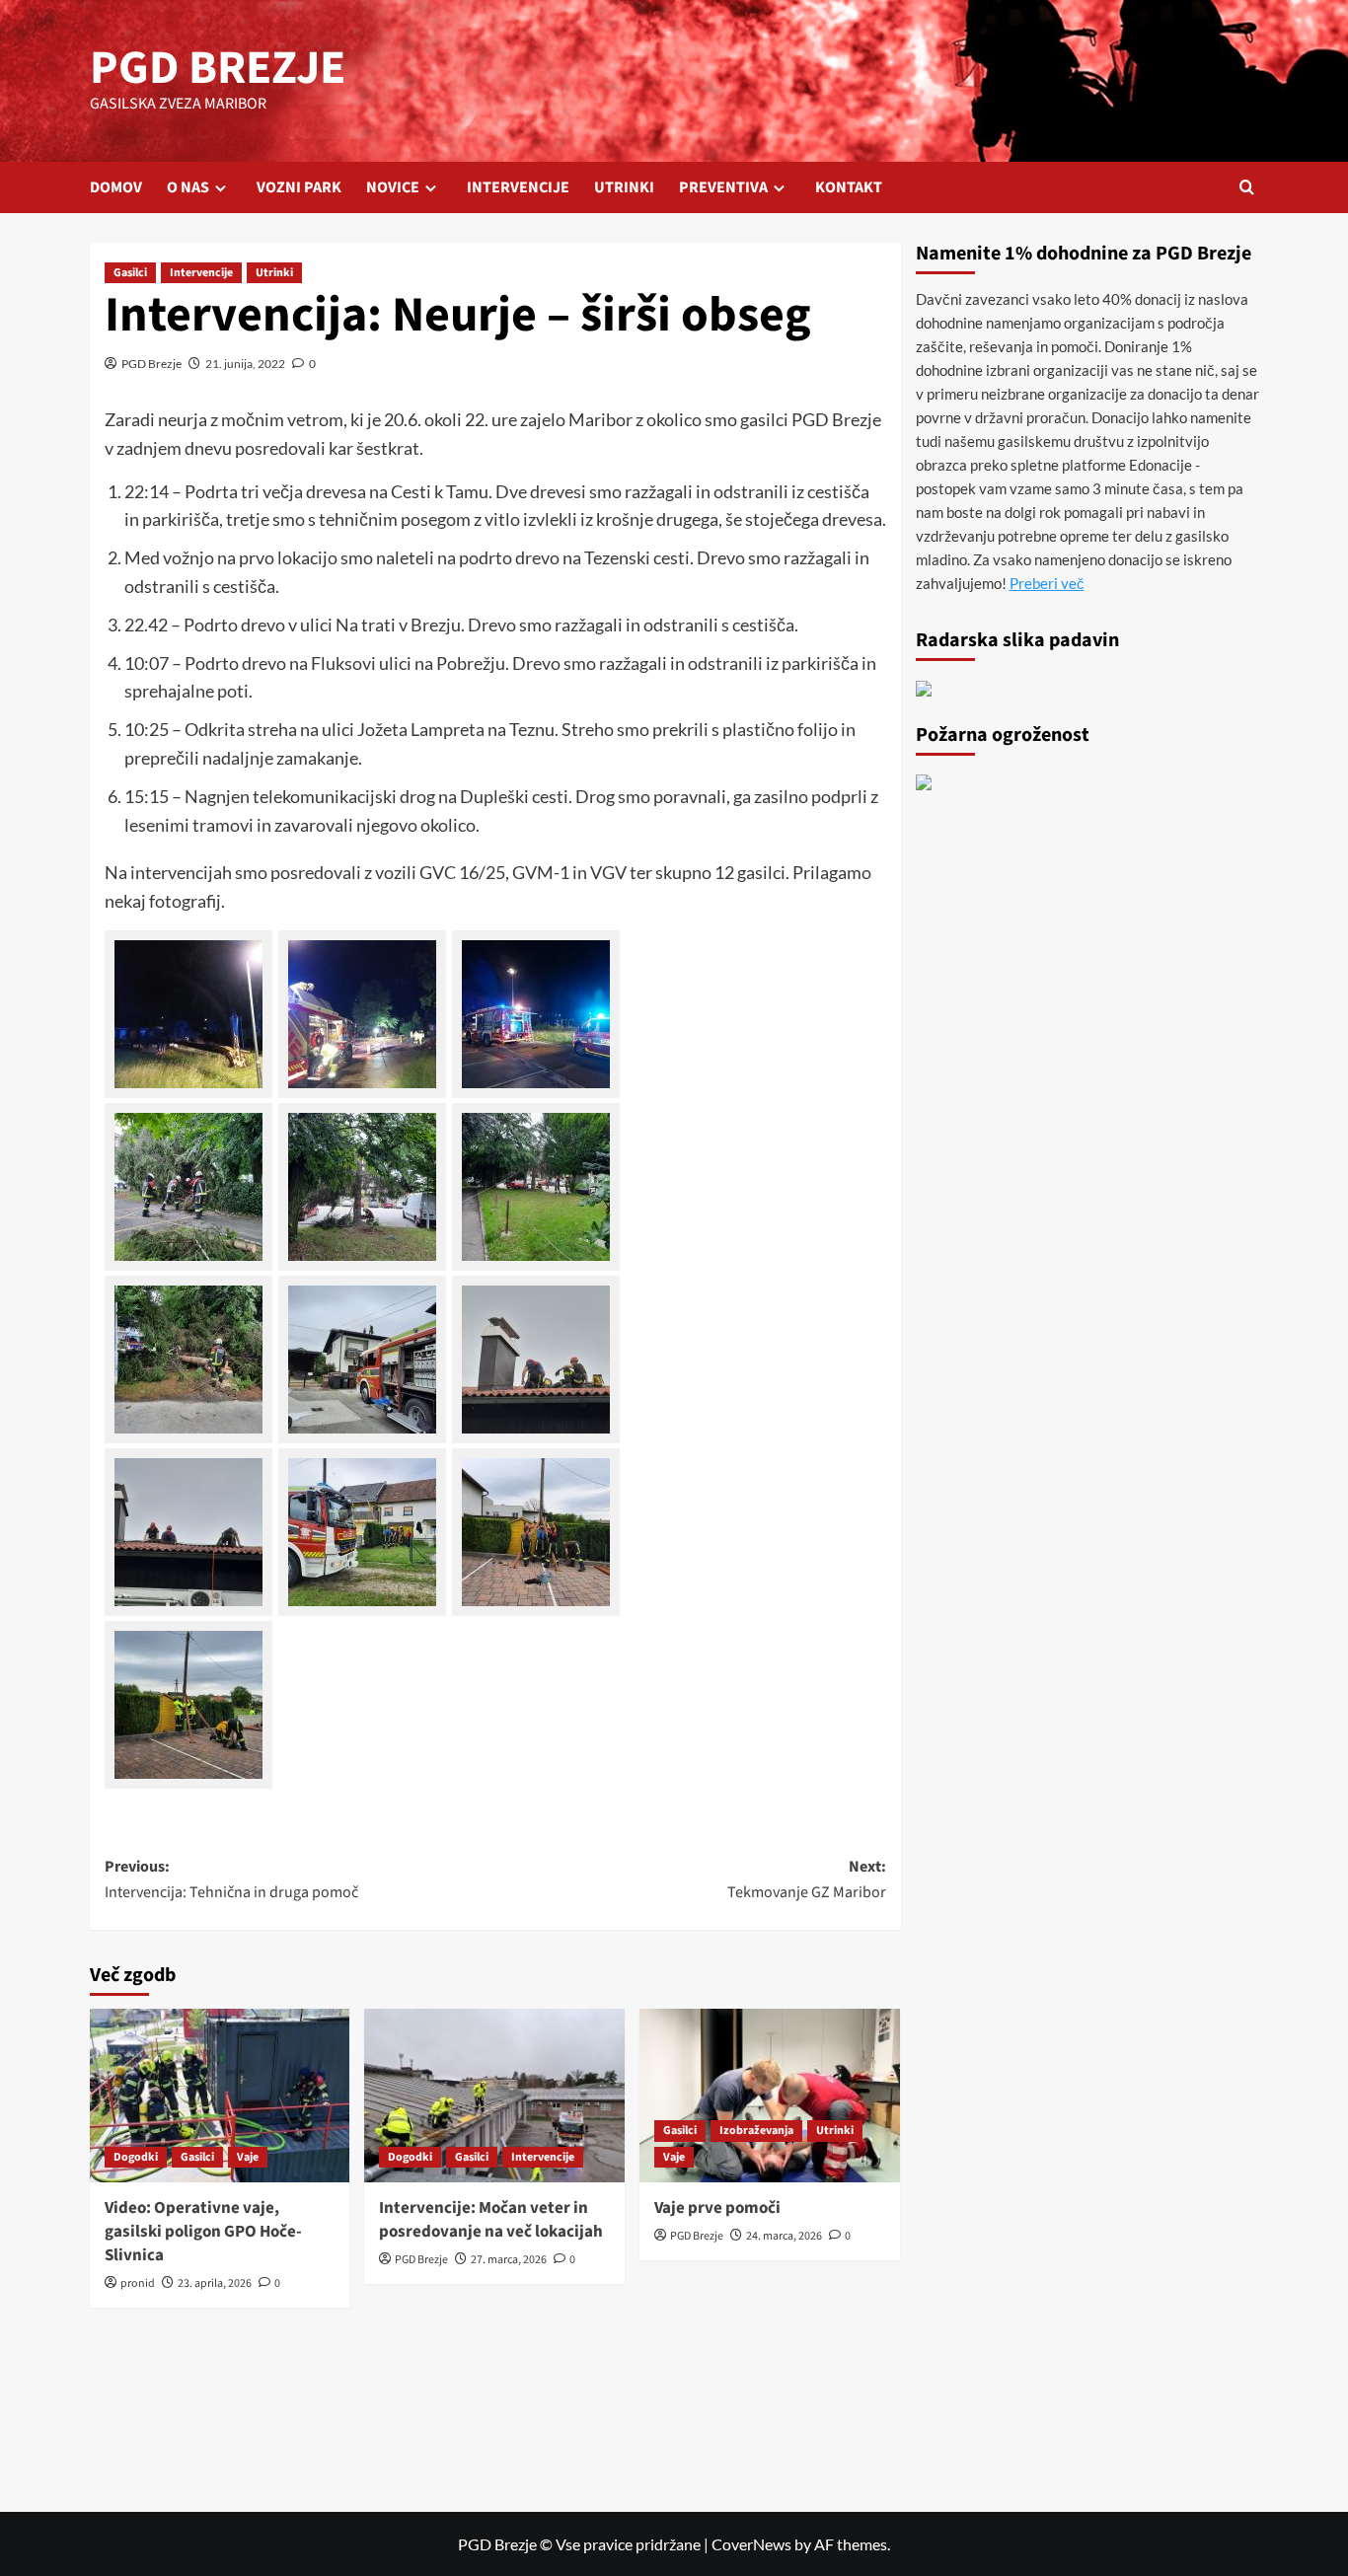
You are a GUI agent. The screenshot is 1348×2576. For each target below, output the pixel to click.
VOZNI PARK (299, 187)
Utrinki (274, 273)
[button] (1247, 187)
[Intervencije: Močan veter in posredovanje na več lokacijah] (494, 2096)
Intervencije (201, 273)
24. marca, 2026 (784, 2236)
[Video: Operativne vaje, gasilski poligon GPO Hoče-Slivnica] (220, 2096)
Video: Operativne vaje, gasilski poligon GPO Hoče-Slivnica (203, 2232)
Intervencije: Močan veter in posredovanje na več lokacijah (491, 2220)
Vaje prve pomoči (717, 2208)
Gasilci (130, 273)
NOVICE (393, 187)
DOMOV (116, 187)
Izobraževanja (756, 2131)
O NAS (188, 187)
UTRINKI (624, 187)
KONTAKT (849, 187)
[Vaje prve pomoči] (770, 2096)
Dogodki (136, 2157)
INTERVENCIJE (518, 187)
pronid (138, 2283)
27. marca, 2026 (509, 2260)
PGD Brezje (151, 364)
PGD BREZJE (218, 68)
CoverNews (751, 2544)
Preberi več (1047, 583)
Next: (807, 1879)
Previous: (231, 1879)
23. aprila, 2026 (215, 2283)
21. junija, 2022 (245, 364)
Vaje (248, 2157)
